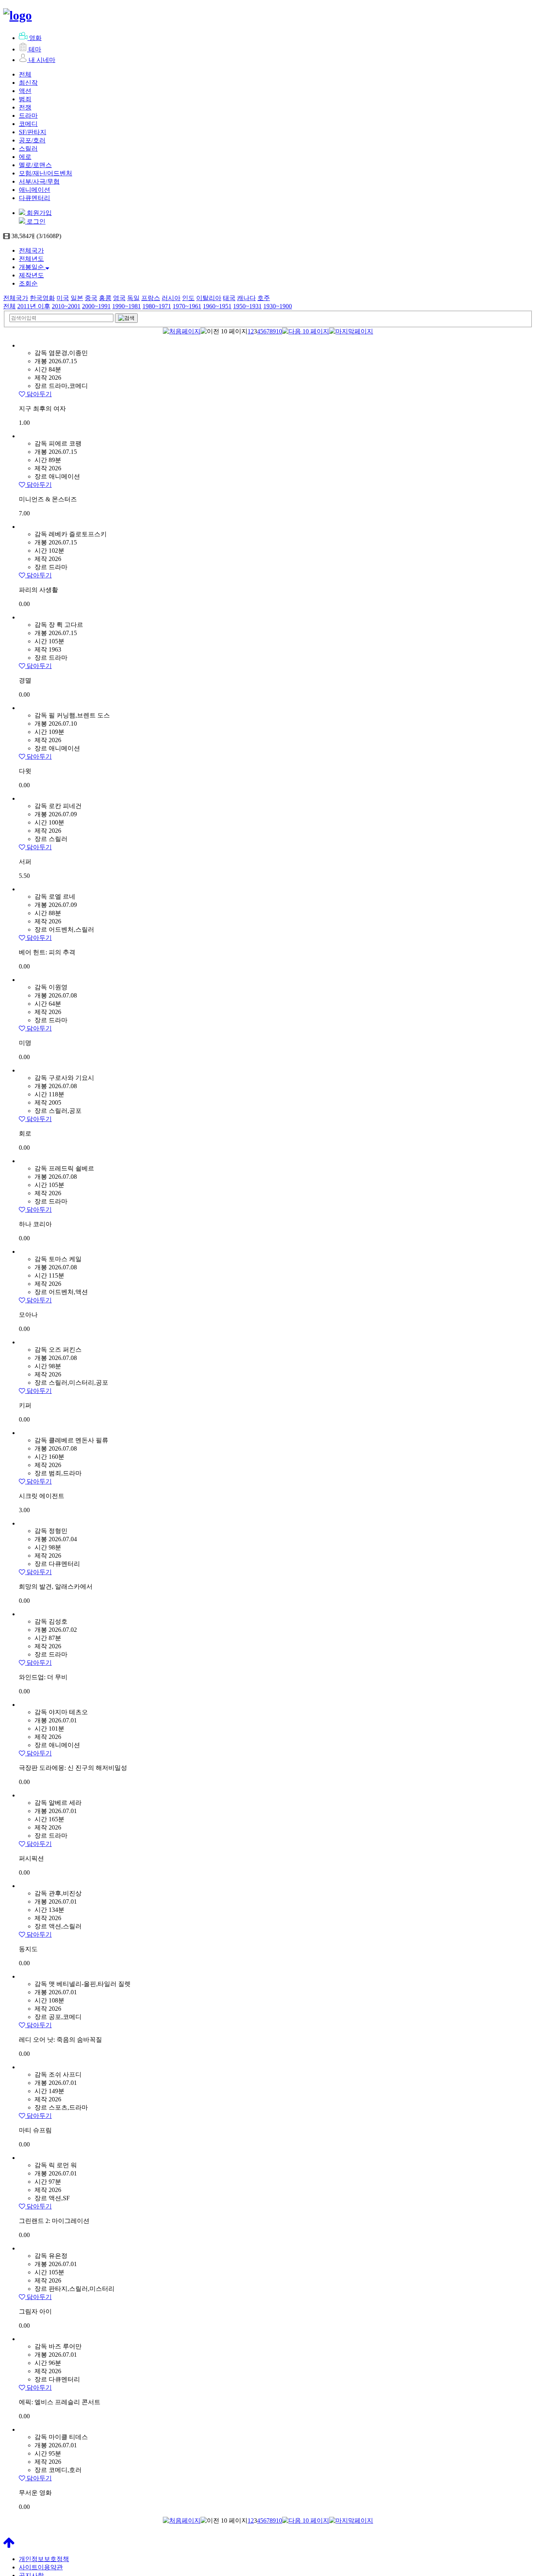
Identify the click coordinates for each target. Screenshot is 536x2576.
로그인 (35, 221)
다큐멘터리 (35, 198)
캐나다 (246, 298)
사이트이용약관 (41, 2567)
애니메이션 (35, 190)
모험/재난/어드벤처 (46, 173)
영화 (35, 38)
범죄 (25, 99)
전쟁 (25, 107)
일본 (77, 298)
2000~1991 (96, 306)
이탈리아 (209, 298)
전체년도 (31, 259)
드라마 (28, 116)
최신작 (28, 83)
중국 (91, 298)
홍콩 (105, 298)
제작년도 (31, 275)
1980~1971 (157, 306)
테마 (35, 49)
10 (279, 331)
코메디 (28, 124)
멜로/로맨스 (35, 165)
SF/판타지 (33, 132)
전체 (25, 74)
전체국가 (31, 250)
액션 (25, 91)
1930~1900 (278, 306)
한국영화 (42, 298)
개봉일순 (32, 267)
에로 (25, 157)
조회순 (28, 283)
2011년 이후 (34, 306)
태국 (229, 298)
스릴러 (28, 148)
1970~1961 (187, 306)
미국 (63, 298)
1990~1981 (127, 306)
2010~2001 (66, 306)
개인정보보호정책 (44, 2559)
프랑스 (151, 298)
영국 (119, 298)
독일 (133, 298)
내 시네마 (42, 60)
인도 (188, 298)
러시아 (171, 298)
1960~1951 (217, 306)
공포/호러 (32, 140)
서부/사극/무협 (39, 181)
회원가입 (38, 213)
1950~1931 (247, 306)
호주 (264, 298)
